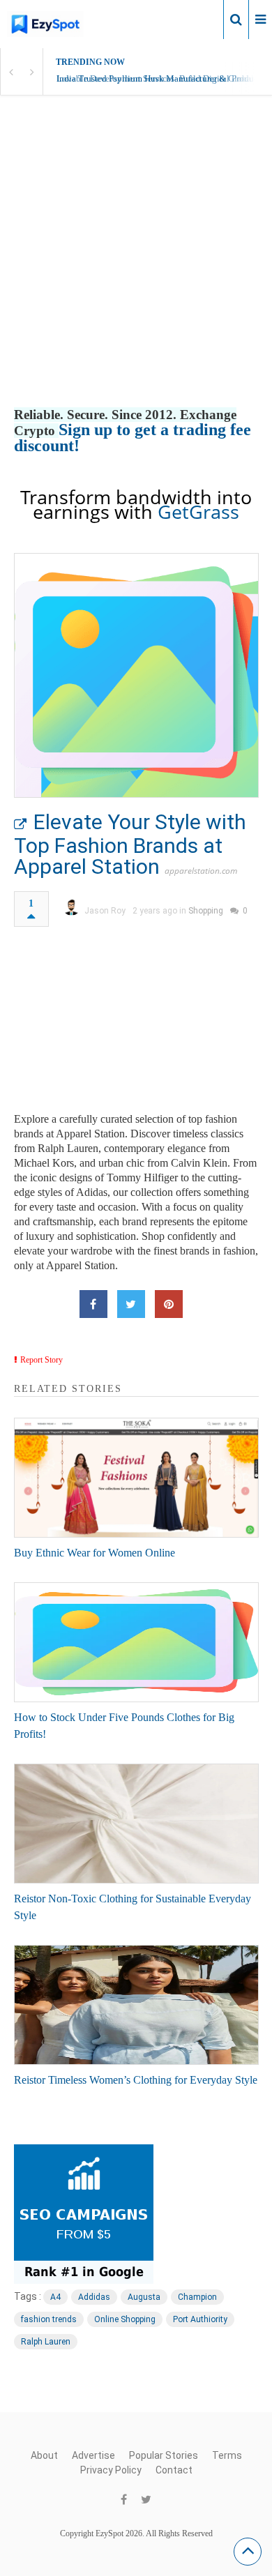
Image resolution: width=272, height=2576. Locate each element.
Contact (174, 2470)
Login (201, 19)
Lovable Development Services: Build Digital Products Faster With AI (164, 78)
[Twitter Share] (131, 1304)
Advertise (93, 2455)
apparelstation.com (201, 871)
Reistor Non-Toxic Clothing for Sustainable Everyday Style (133, 1907)
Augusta (144, 2297)
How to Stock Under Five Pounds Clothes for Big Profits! (124, 1726)
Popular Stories (164, 2455)
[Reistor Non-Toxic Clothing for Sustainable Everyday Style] (136, 1824)
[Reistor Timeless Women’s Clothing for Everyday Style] (136, 2005)
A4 (55, 2297)
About (44, 2455)
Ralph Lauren (46, 2342)
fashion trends (49, 2319)
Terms (227, 2455)
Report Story (41, 1360)
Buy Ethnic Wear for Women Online (95, 1553)
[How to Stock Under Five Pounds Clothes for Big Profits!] (136, 1642)
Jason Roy (105, 911)
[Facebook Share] (93, 1304)
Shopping (206, 911)
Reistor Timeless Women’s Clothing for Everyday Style (136, 2080)
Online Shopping (125, 2319)
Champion (197, 2297)
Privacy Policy (111, 2470)
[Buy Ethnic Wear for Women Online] (136, 1478)
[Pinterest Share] (169, 1304)
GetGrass (198, 512)
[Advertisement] (136, 266)
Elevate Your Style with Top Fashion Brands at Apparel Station (130, 844)
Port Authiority (200, 2319)
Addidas (94, 2297)
